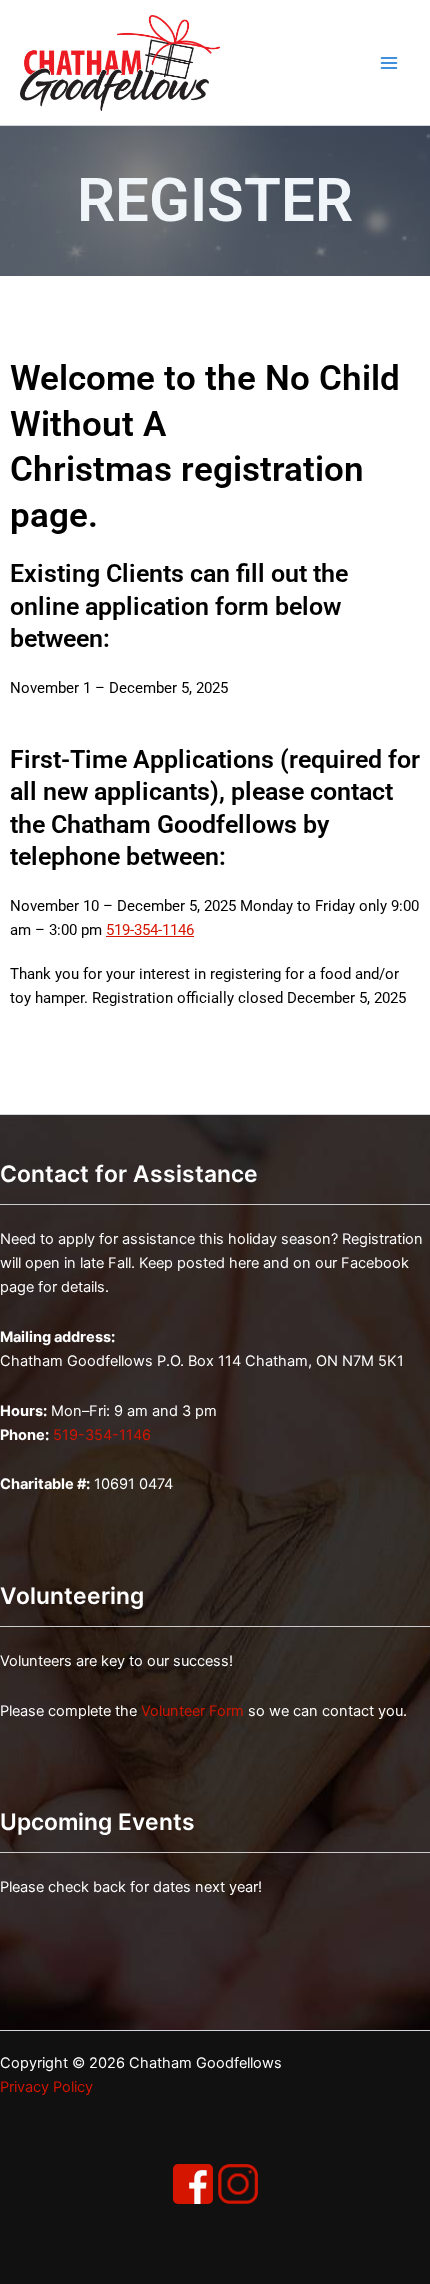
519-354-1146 (150, 930)
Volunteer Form (192, 1711)
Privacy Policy (46, 2087)
